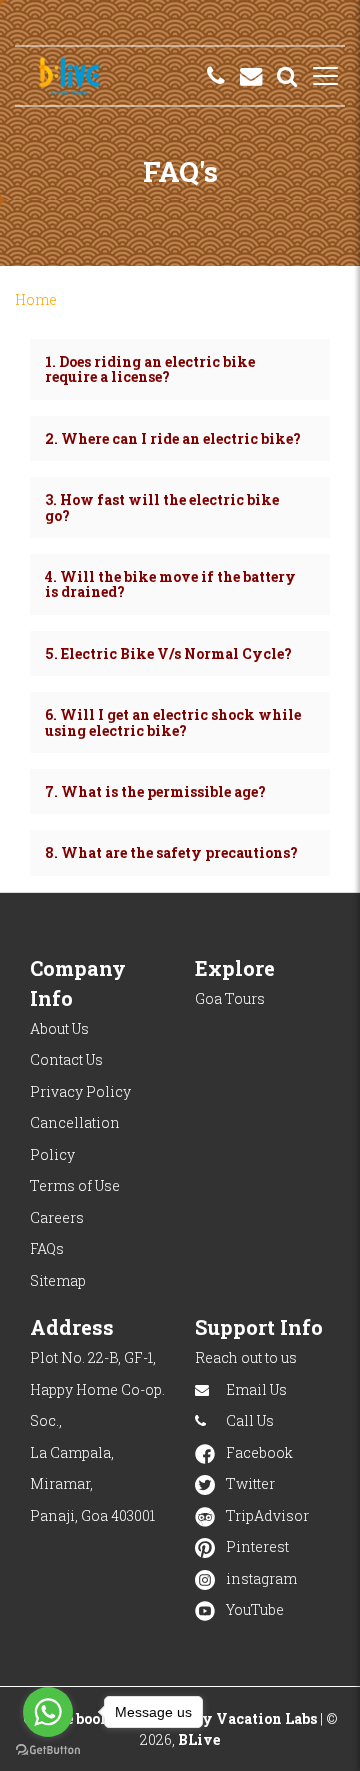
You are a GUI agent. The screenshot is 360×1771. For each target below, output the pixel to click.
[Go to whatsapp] (48, 1712)
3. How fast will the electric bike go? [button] (162, 507)
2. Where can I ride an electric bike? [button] (173, 438)
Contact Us (66, 1059)
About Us (59, 1028)
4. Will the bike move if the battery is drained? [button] (170, 584)
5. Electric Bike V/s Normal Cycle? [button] (168, 653)
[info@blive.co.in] (251, 76)
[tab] (180, 369)
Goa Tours (230, 998)
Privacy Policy (80, 1091)
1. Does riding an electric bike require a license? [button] (150, 369)
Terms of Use (75, 1185)
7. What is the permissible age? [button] (155, 791)
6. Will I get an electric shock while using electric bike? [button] (173, 722)
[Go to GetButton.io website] (48, 1750)
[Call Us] (216, 76)
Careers (57, 1217)
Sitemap (58, 1280)
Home (36, 299)
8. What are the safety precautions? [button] (171, 852)
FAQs (47, 1248)
